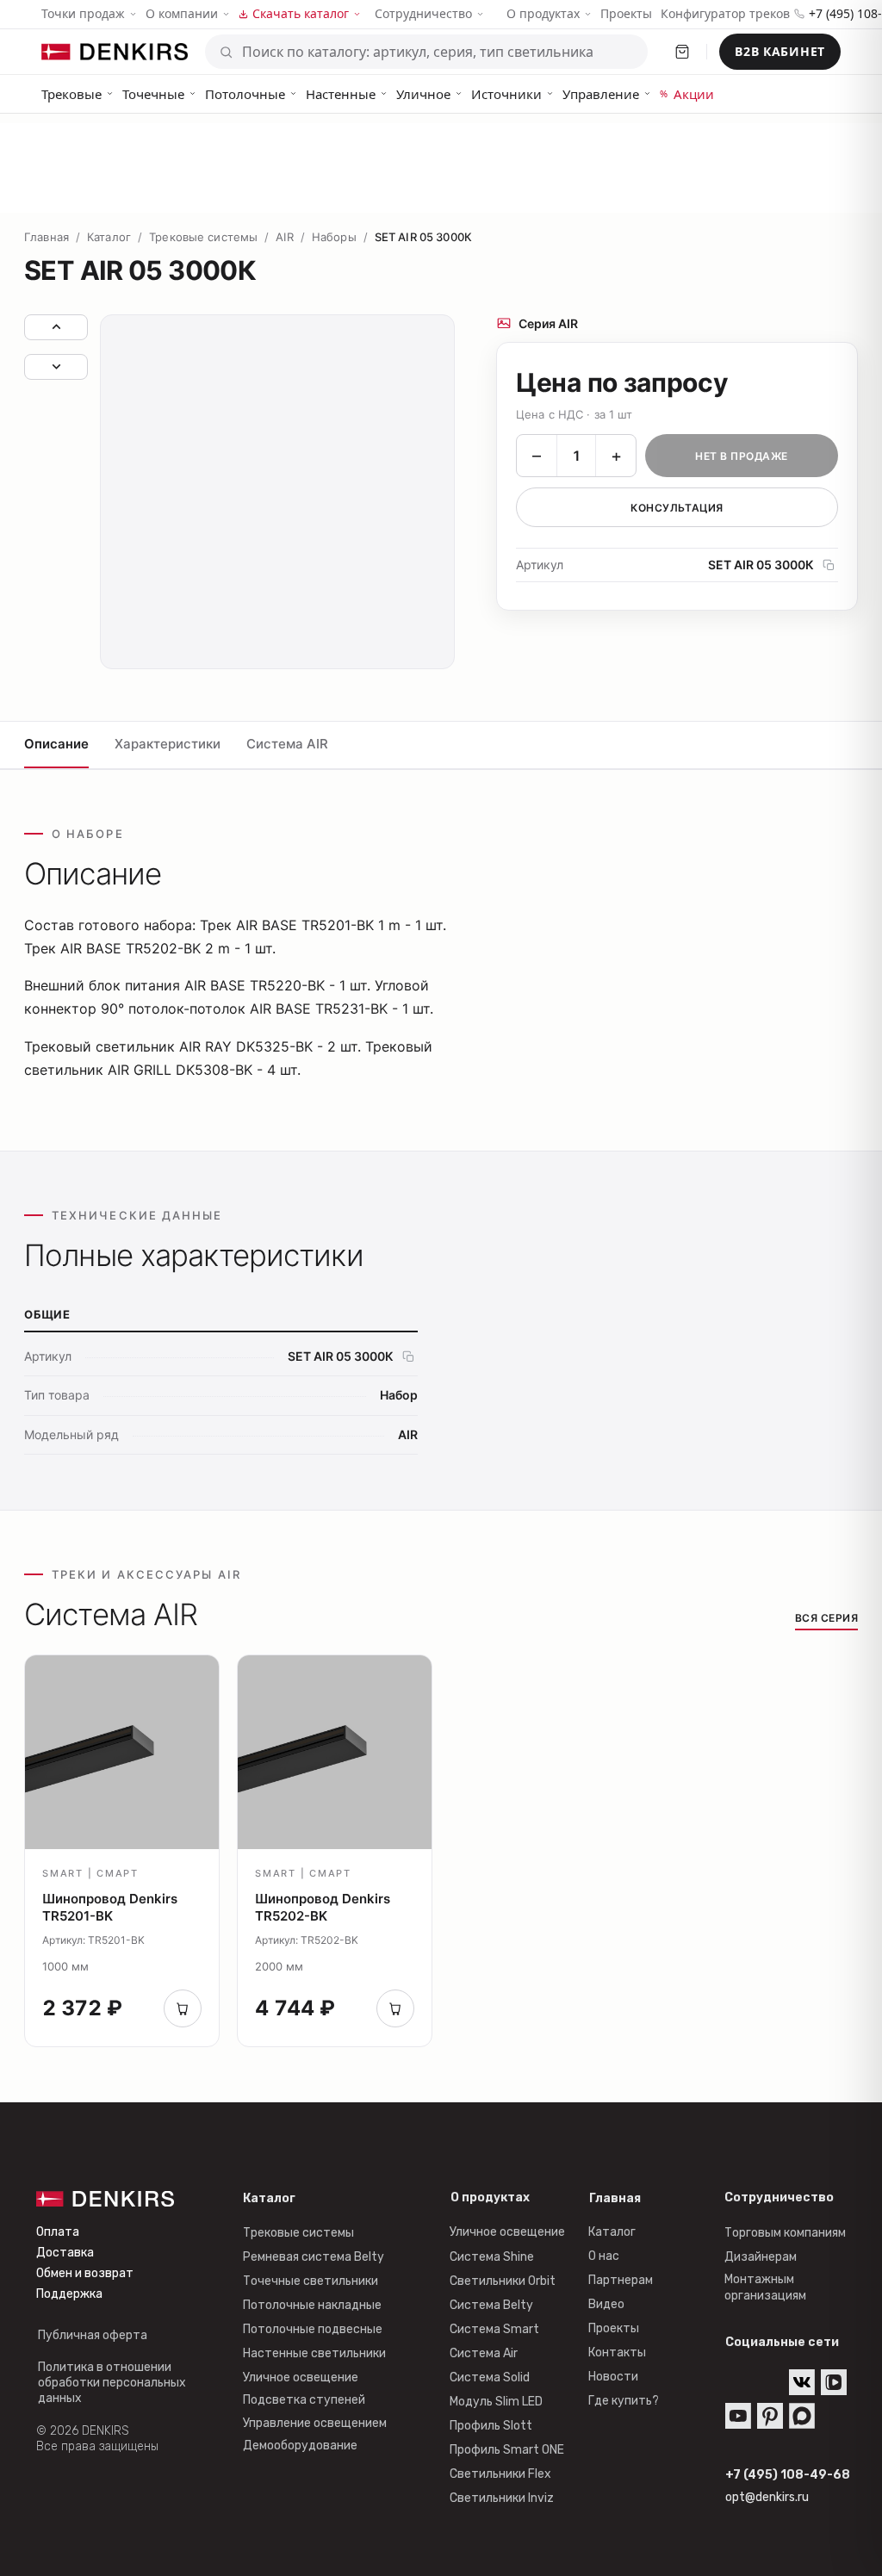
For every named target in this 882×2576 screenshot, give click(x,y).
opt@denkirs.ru (767, 2497)
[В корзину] (183, 2008)
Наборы (334, 237)
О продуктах (543, 13)
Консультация (677, 508)
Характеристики (168, 744)
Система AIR (287, 744)
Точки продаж (83, 13)
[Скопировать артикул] (829, 565)
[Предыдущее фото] (56, 327)
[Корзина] (682, 52)
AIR (284, 237)
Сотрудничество (423, 14)
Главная (47, 237)
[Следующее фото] (56, 367)
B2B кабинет (780, 51)
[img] (834, 2382)
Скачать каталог (301, 13)
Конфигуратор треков (725, 13)
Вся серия (826, 1618)
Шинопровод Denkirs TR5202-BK (323, 1907)
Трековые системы (203, 237)
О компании (182, 13)
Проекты (626, 13)
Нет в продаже (741, 456)
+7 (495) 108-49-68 (788, 2475)
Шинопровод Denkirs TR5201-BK (110, 1907)
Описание (56, 744)
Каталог (109, 237)
